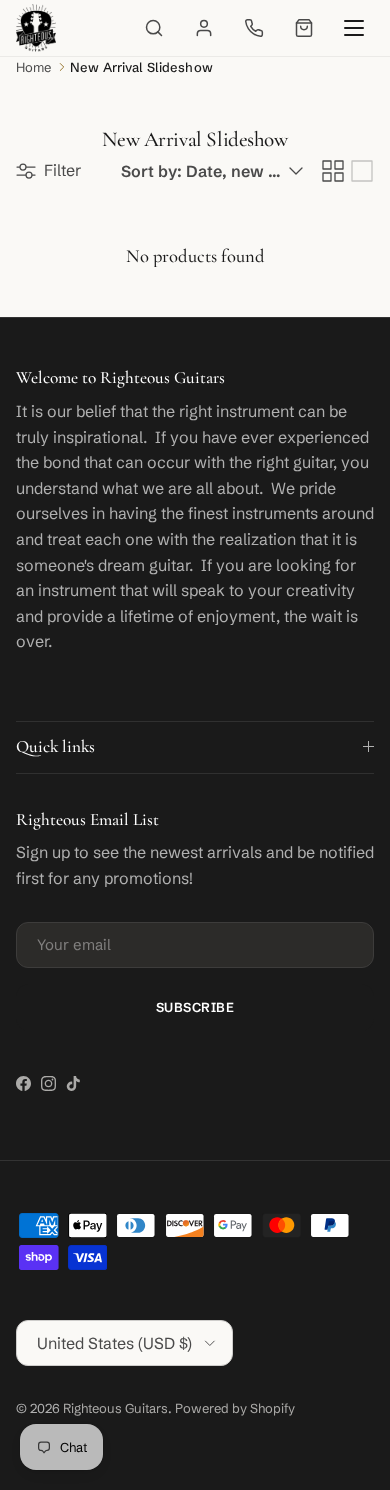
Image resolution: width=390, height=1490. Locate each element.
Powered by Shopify (235, 1408)
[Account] (204, 28)
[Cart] (304, 28)
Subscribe (195, 1007)
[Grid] (333, 171)
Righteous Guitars (115, 1408)
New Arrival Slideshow (141, 67)
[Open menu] (354, 28)
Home (34, 67)
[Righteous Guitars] (36, 28)
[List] (362, 171)
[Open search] (154, 28)
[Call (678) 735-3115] (254, 28)
